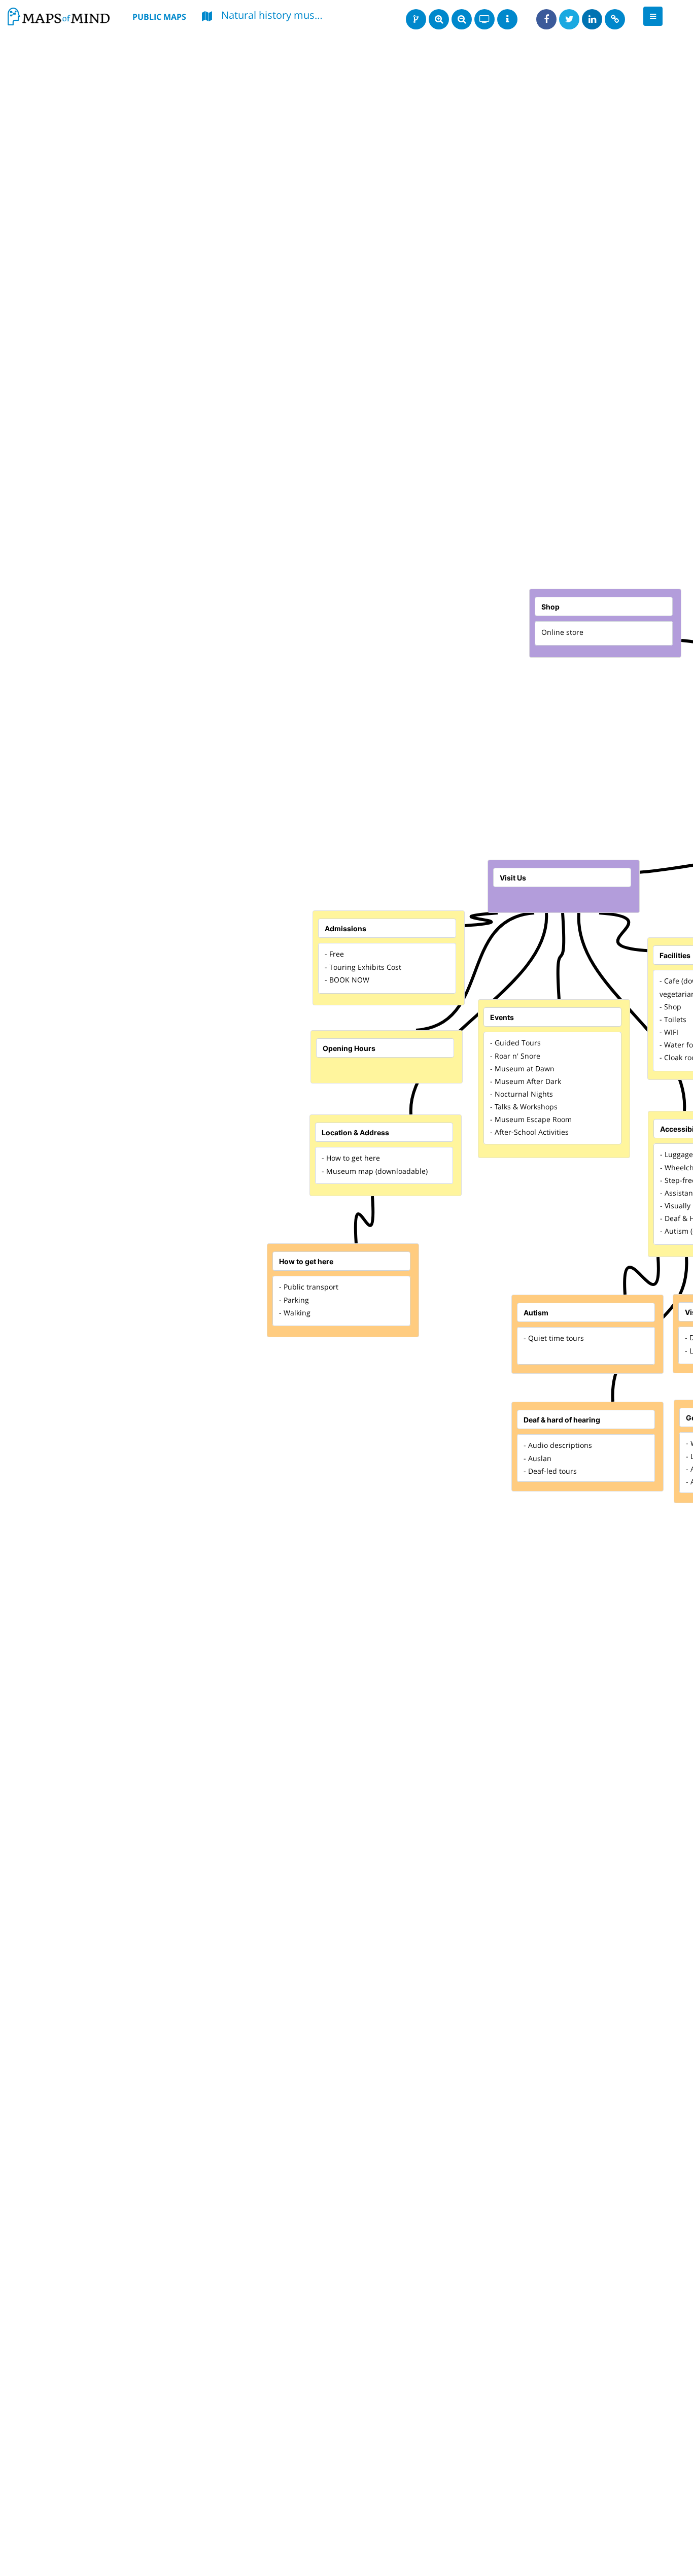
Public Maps (159, 17)
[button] (653, 16)
